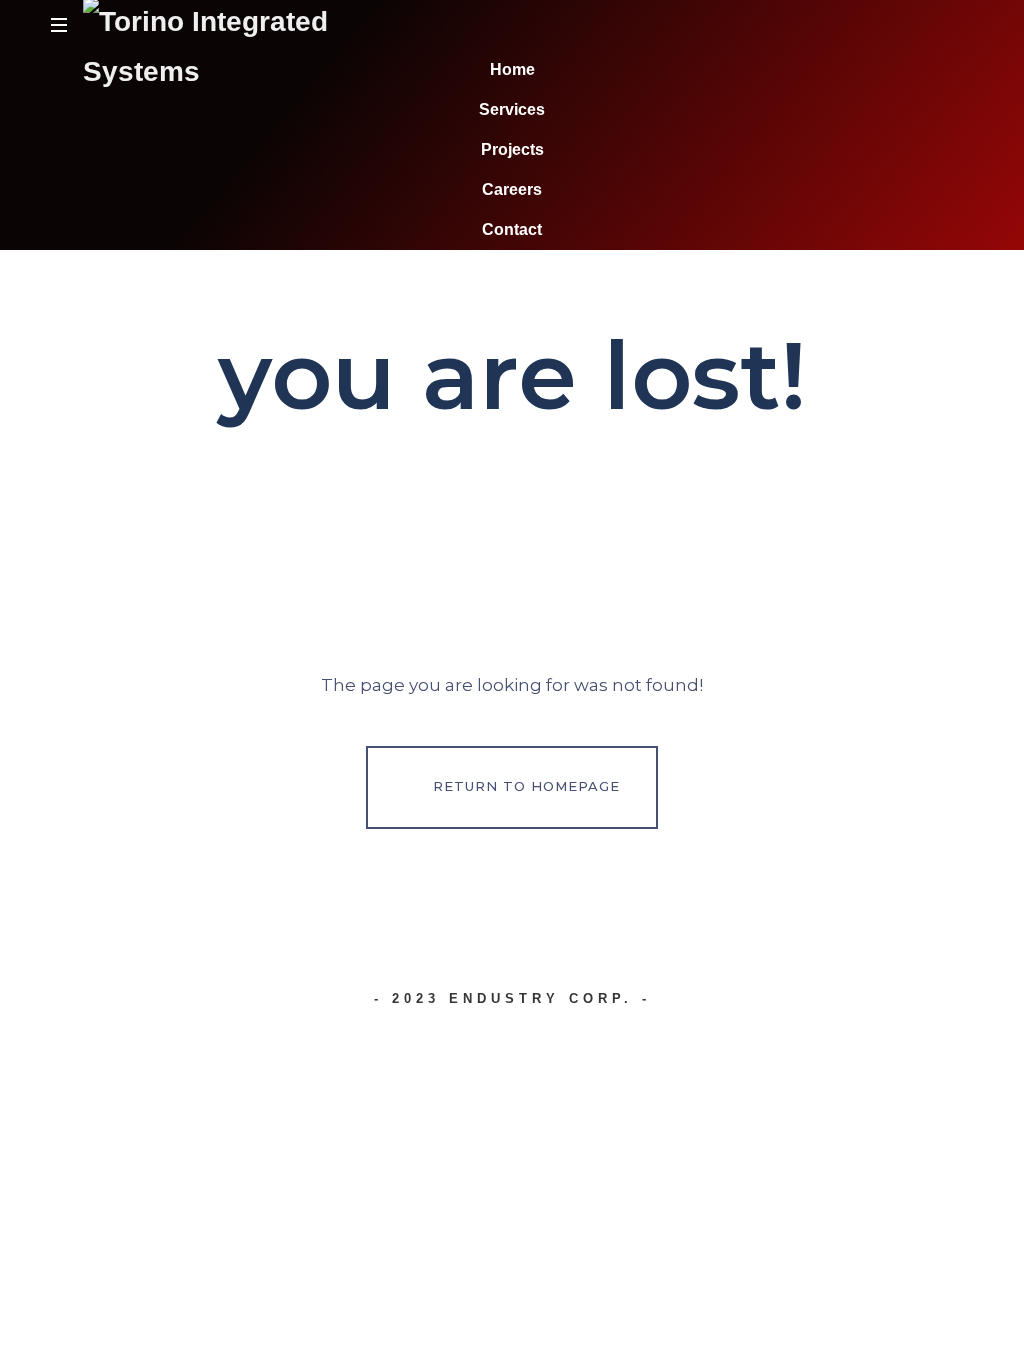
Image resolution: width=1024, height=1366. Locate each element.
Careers (512, 189)
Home (512, 69)
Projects (512, 149)
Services (512, 109)
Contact (512, 229)
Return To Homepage (526, 786)
